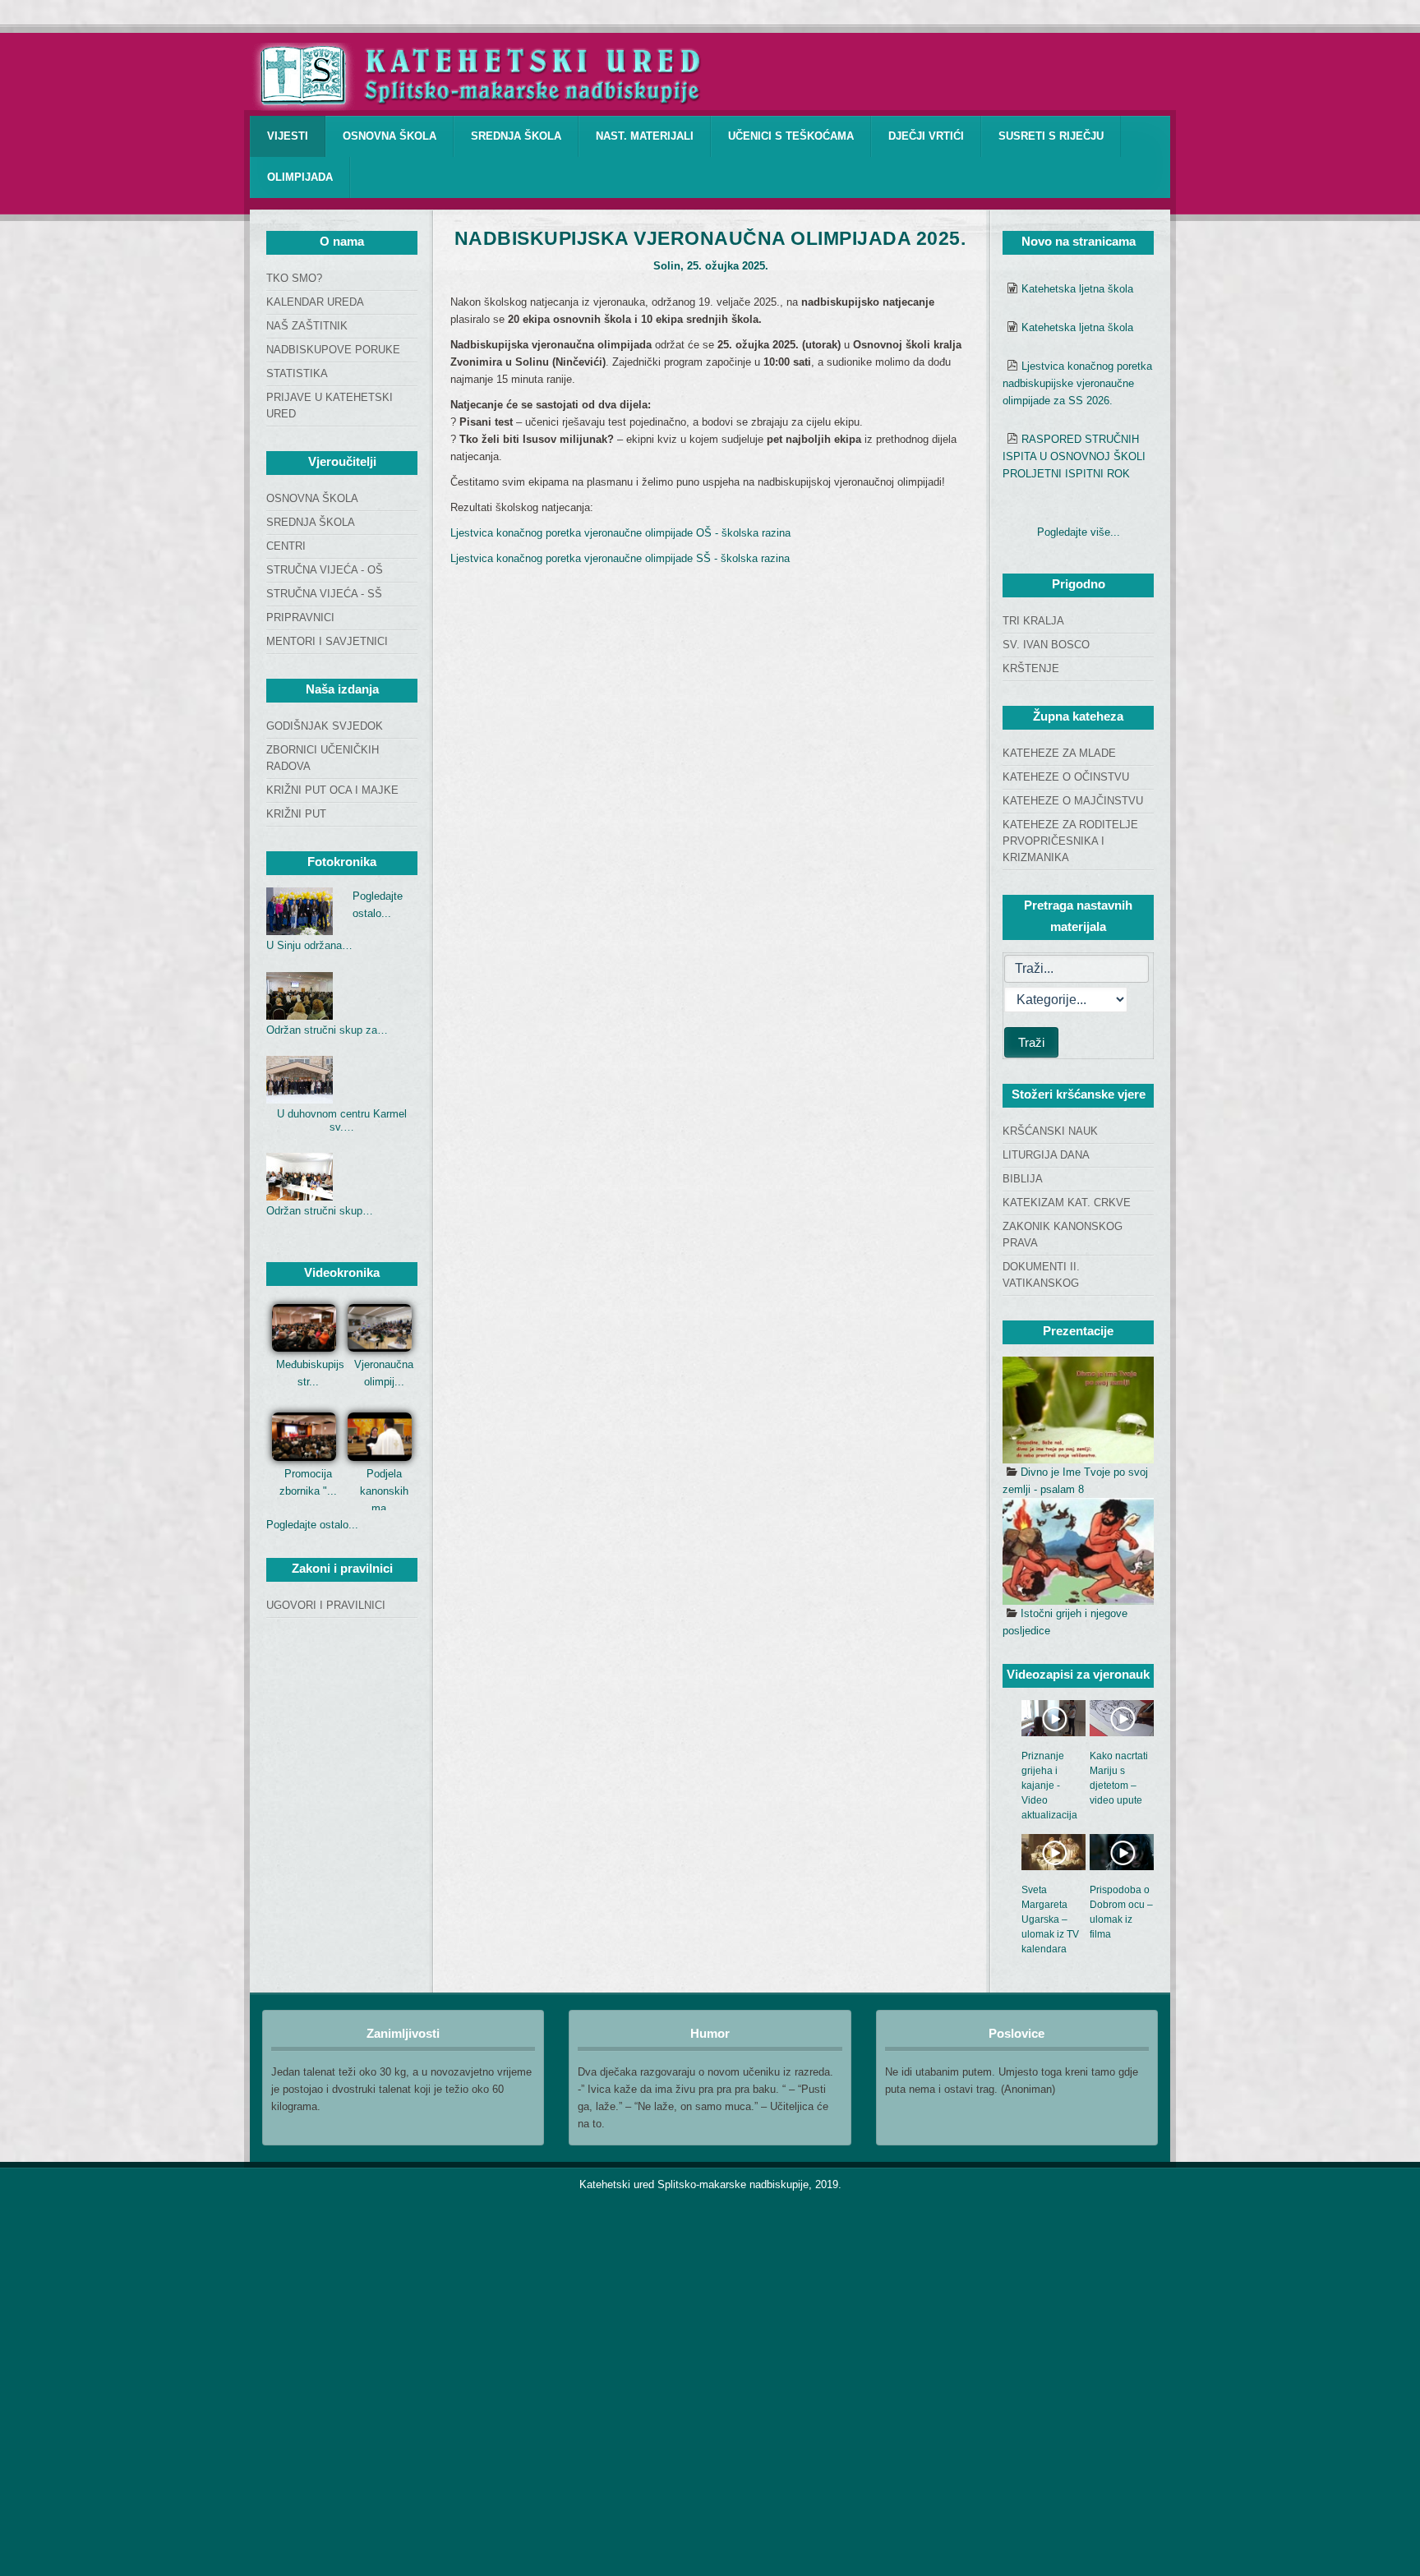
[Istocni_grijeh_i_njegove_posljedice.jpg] (1078, 1551)
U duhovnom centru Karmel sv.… (342, 1120)
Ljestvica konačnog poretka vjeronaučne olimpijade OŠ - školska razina (620, 533)
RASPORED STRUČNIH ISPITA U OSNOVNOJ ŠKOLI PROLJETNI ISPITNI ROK (1074, 456)
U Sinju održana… (309, 945)
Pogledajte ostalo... (312, 1525)
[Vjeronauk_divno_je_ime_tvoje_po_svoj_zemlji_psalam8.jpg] (1078, 1410)
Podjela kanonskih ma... (384, 1491)
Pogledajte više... (1079, 532)
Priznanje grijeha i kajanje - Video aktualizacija (1049, 1786)
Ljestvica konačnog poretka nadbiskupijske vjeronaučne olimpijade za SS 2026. (1077, 383)
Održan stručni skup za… (327, 1030)
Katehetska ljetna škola (1077, 289)
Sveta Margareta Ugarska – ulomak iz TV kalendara (1050, 1919)
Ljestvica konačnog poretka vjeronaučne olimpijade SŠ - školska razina (620, 558)
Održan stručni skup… (320, 1211)
